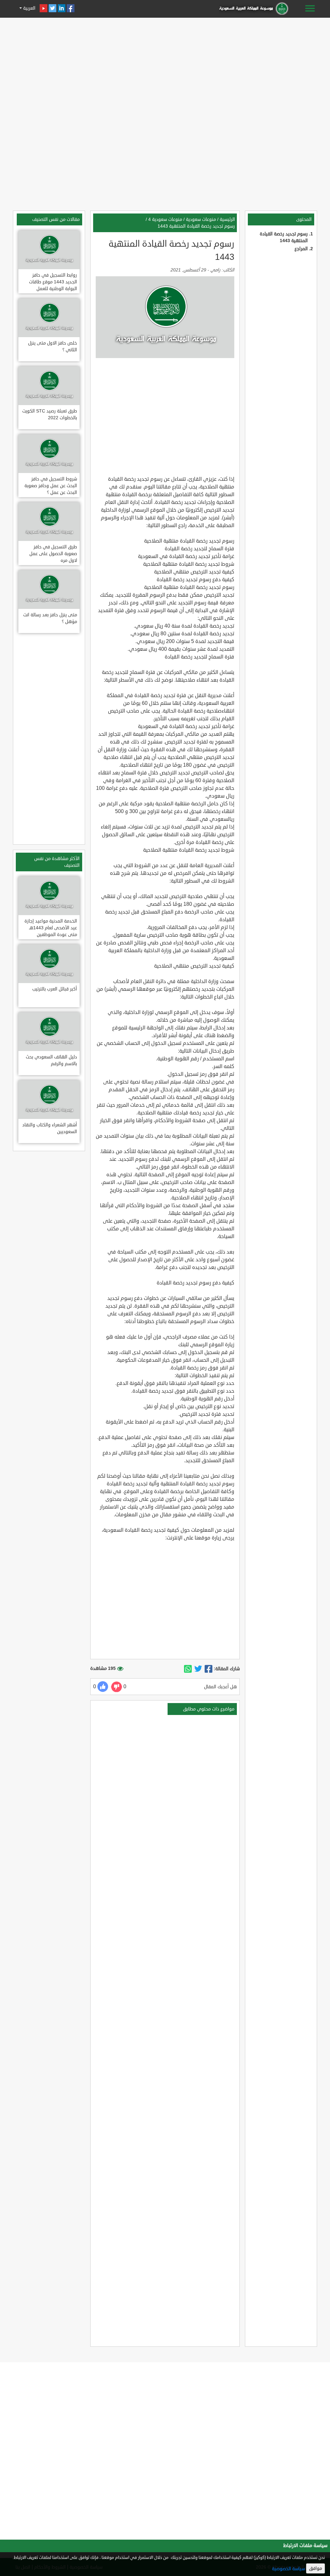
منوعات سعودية (201, 219)
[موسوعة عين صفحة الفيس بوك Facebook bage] (71, 8)
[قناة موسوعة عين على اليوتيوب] (44, 8)
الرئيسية (227, 219)
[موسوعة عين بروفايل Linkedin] (62, 8)
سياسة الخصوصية (288, 2569)
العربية (29, 8)
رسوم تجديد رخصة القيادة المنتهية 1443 (196, 226)
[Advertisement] (165, 65)
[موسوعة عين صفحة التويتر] (53, 8)
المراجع (301, 249)
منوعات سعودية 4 (165, 219)
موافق (315, 2568)
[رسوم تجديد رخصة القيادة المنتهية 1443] (209, 1669)
